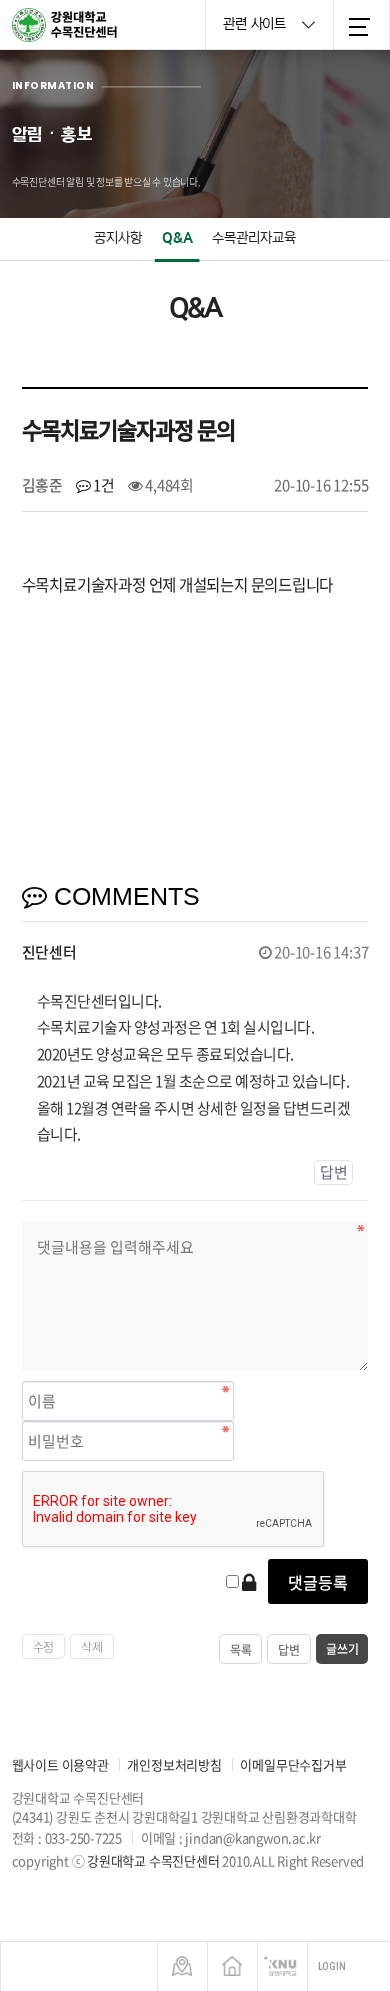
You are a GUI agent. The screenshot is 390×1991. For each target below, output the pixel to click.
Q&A (177, 238)
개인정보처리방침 (174, 1764)
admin (44, 1879)
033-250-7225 (83, 1837)
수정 (44, 1647)
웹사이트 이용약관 (60, 1764)
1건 (103, 485)
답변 (334, 1172)
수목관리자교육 (254, 238)
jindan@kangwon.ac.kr (253, 1837)
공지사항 (118, 238)
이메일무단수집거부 (293, 1764)
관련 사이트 (256, 24)
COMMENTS (123, 896)
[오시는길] (182, 1966)
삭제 (92, 1647)
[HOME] (232, 1966)
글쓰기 (342, 1649)
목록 (241, 1650)
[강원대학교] (282, 1966)
